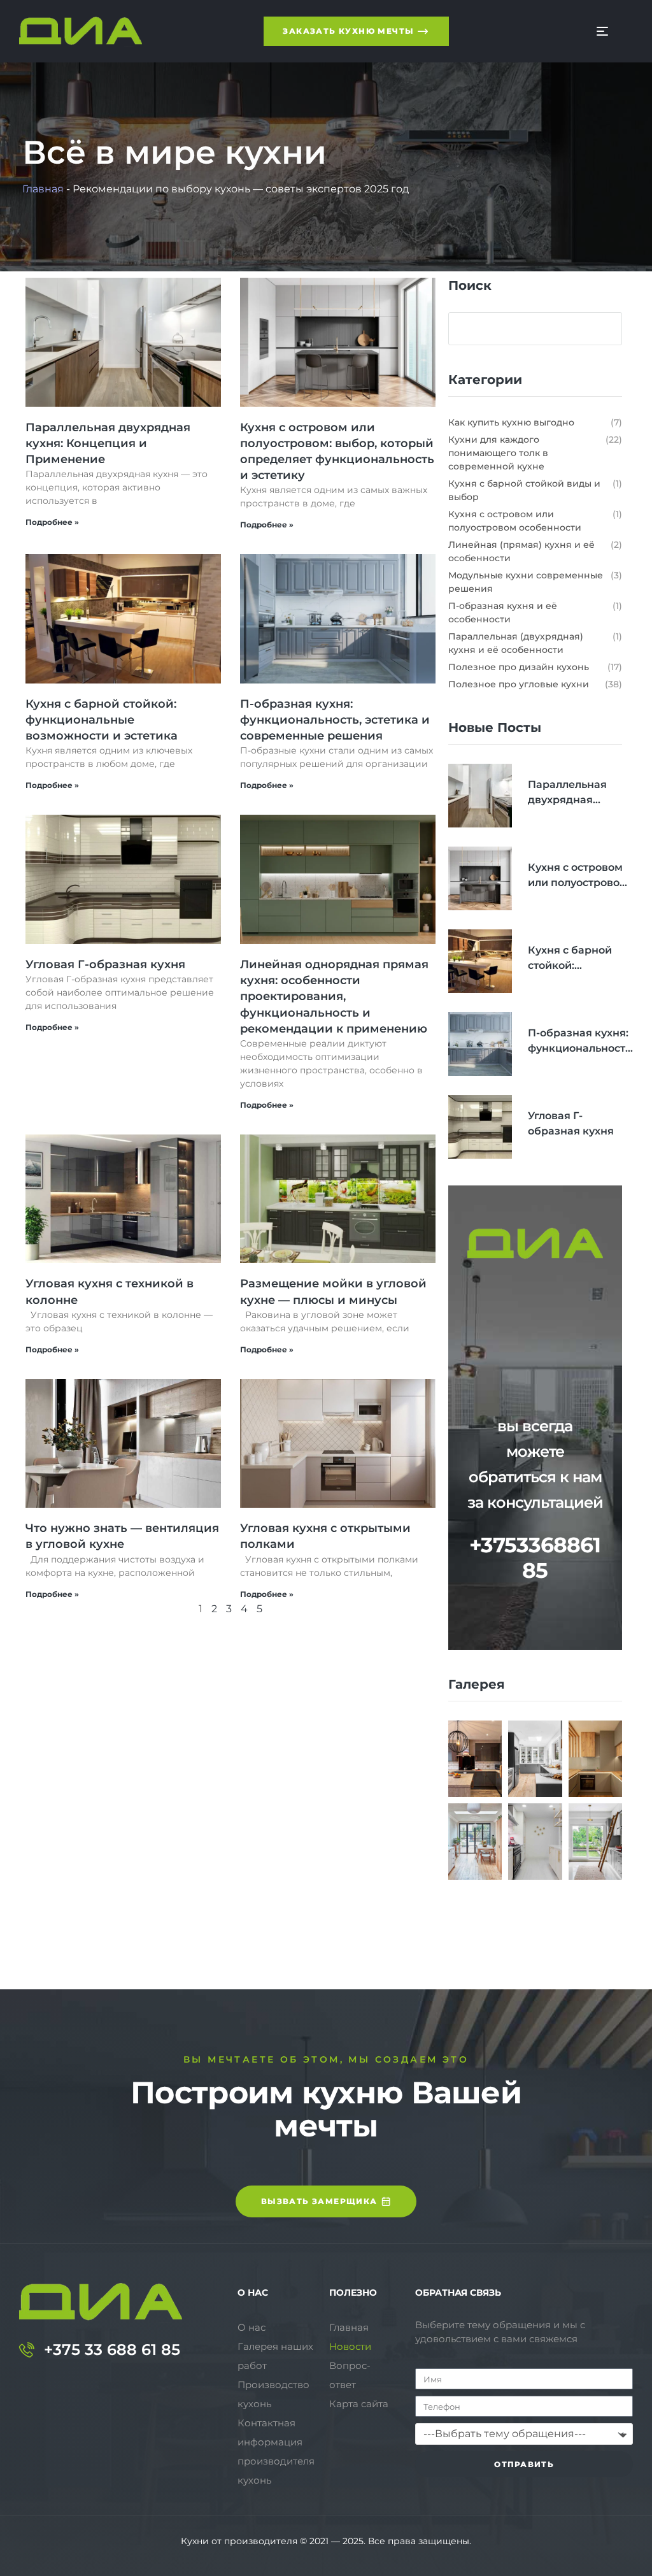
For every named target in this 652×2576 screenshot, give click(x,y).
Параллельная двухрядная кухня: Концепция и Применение (108, 443)
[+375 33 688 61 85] (27, 2350)
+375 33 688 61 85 (112, 2350)
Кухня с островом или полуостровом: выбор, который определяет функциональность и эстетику (579, 876)
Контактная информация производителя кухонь (276, 2451)
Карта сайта (359, 2404)
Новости (350, 2346)
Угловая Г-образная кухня (105, 964)
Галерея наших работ (275, 2356)
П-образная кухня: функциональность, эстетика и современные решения (335, 720)
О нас (252, 2327)
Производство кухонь (273, 2394)
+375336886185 (535, 1557)
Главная (43, 189)
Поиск (470, 285)
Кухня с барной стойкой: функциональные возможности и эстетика (102, 720)
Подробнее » (52, 522)
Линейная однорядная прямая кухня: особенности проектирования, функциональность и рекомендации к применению (334, 997)
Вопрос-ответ (350, 2375)
